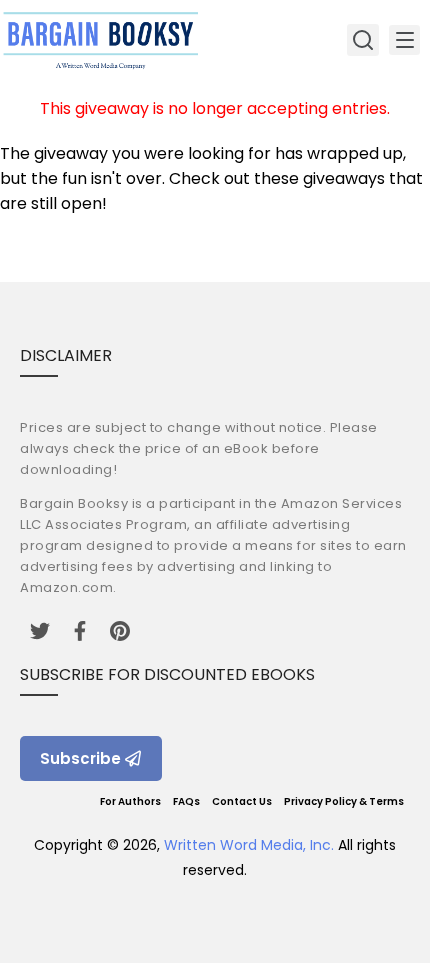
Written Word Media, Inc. (249, 845)
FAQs (186, 801)
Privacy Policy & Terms (344, 801)
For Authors (130, 801)
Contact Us (242, 801)
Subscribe (80, 758)
